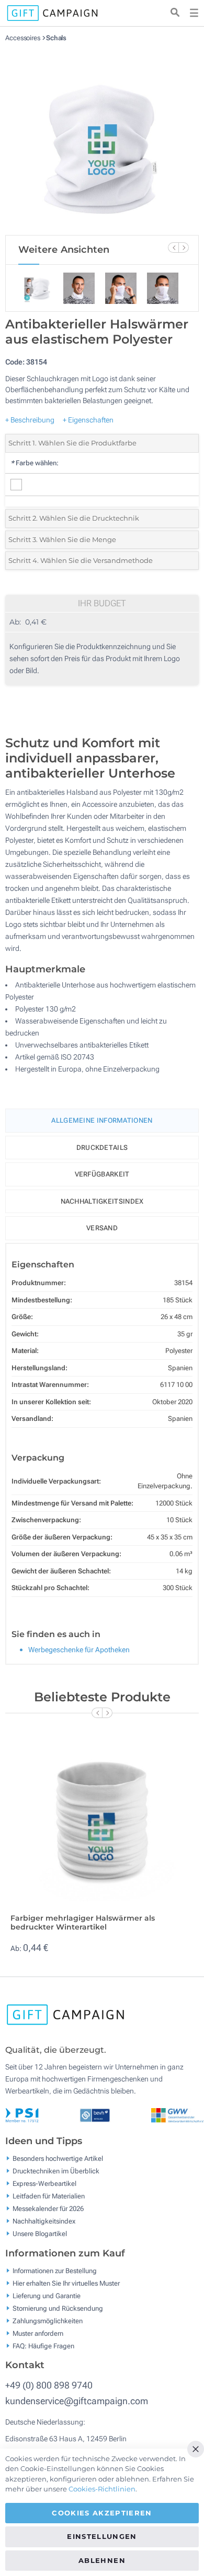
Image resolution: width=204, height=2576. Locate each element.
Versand (102, 1228)
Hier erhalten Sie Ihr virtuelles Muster (66, 2283)
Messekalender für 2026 (48, 2209)
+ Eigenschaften (88, 420)
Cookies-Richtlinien (102, 2489)
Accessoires (24, 38)
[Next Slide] (184, 248)
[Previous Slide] (173, 248)
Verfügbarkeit (102, 1174)
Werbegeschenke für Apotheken (79, 1650)
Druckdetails (102, 1148)
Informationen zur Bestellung (55, 2270)
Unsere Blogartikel (40, 2234)
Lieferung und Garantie (47, 2295)
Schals (56, 38)
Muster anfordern (38, 2333)
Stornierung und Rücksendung (58, 2308)
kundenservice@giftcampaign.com (77, 2401)
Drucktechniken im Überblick (56, 2171)
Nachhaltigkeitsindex (102, 1201)
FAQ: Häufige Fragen (43, 2345)
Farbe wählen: (35, 463)
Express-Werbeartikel (44, 2184)
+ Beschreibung (30, 420)
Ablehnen (102, 2560)
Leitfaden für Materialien (49, 2196)
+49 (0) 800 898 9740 (49, 2385)
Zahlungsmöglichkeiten (48, 2320)
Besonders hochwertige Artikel (58, 2159)
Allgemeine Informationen (102, 1120)
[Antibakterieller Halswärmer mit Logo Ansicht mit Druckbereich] (102, 138)
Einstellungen (102, 2536)
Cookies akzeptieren (102, 2513)
